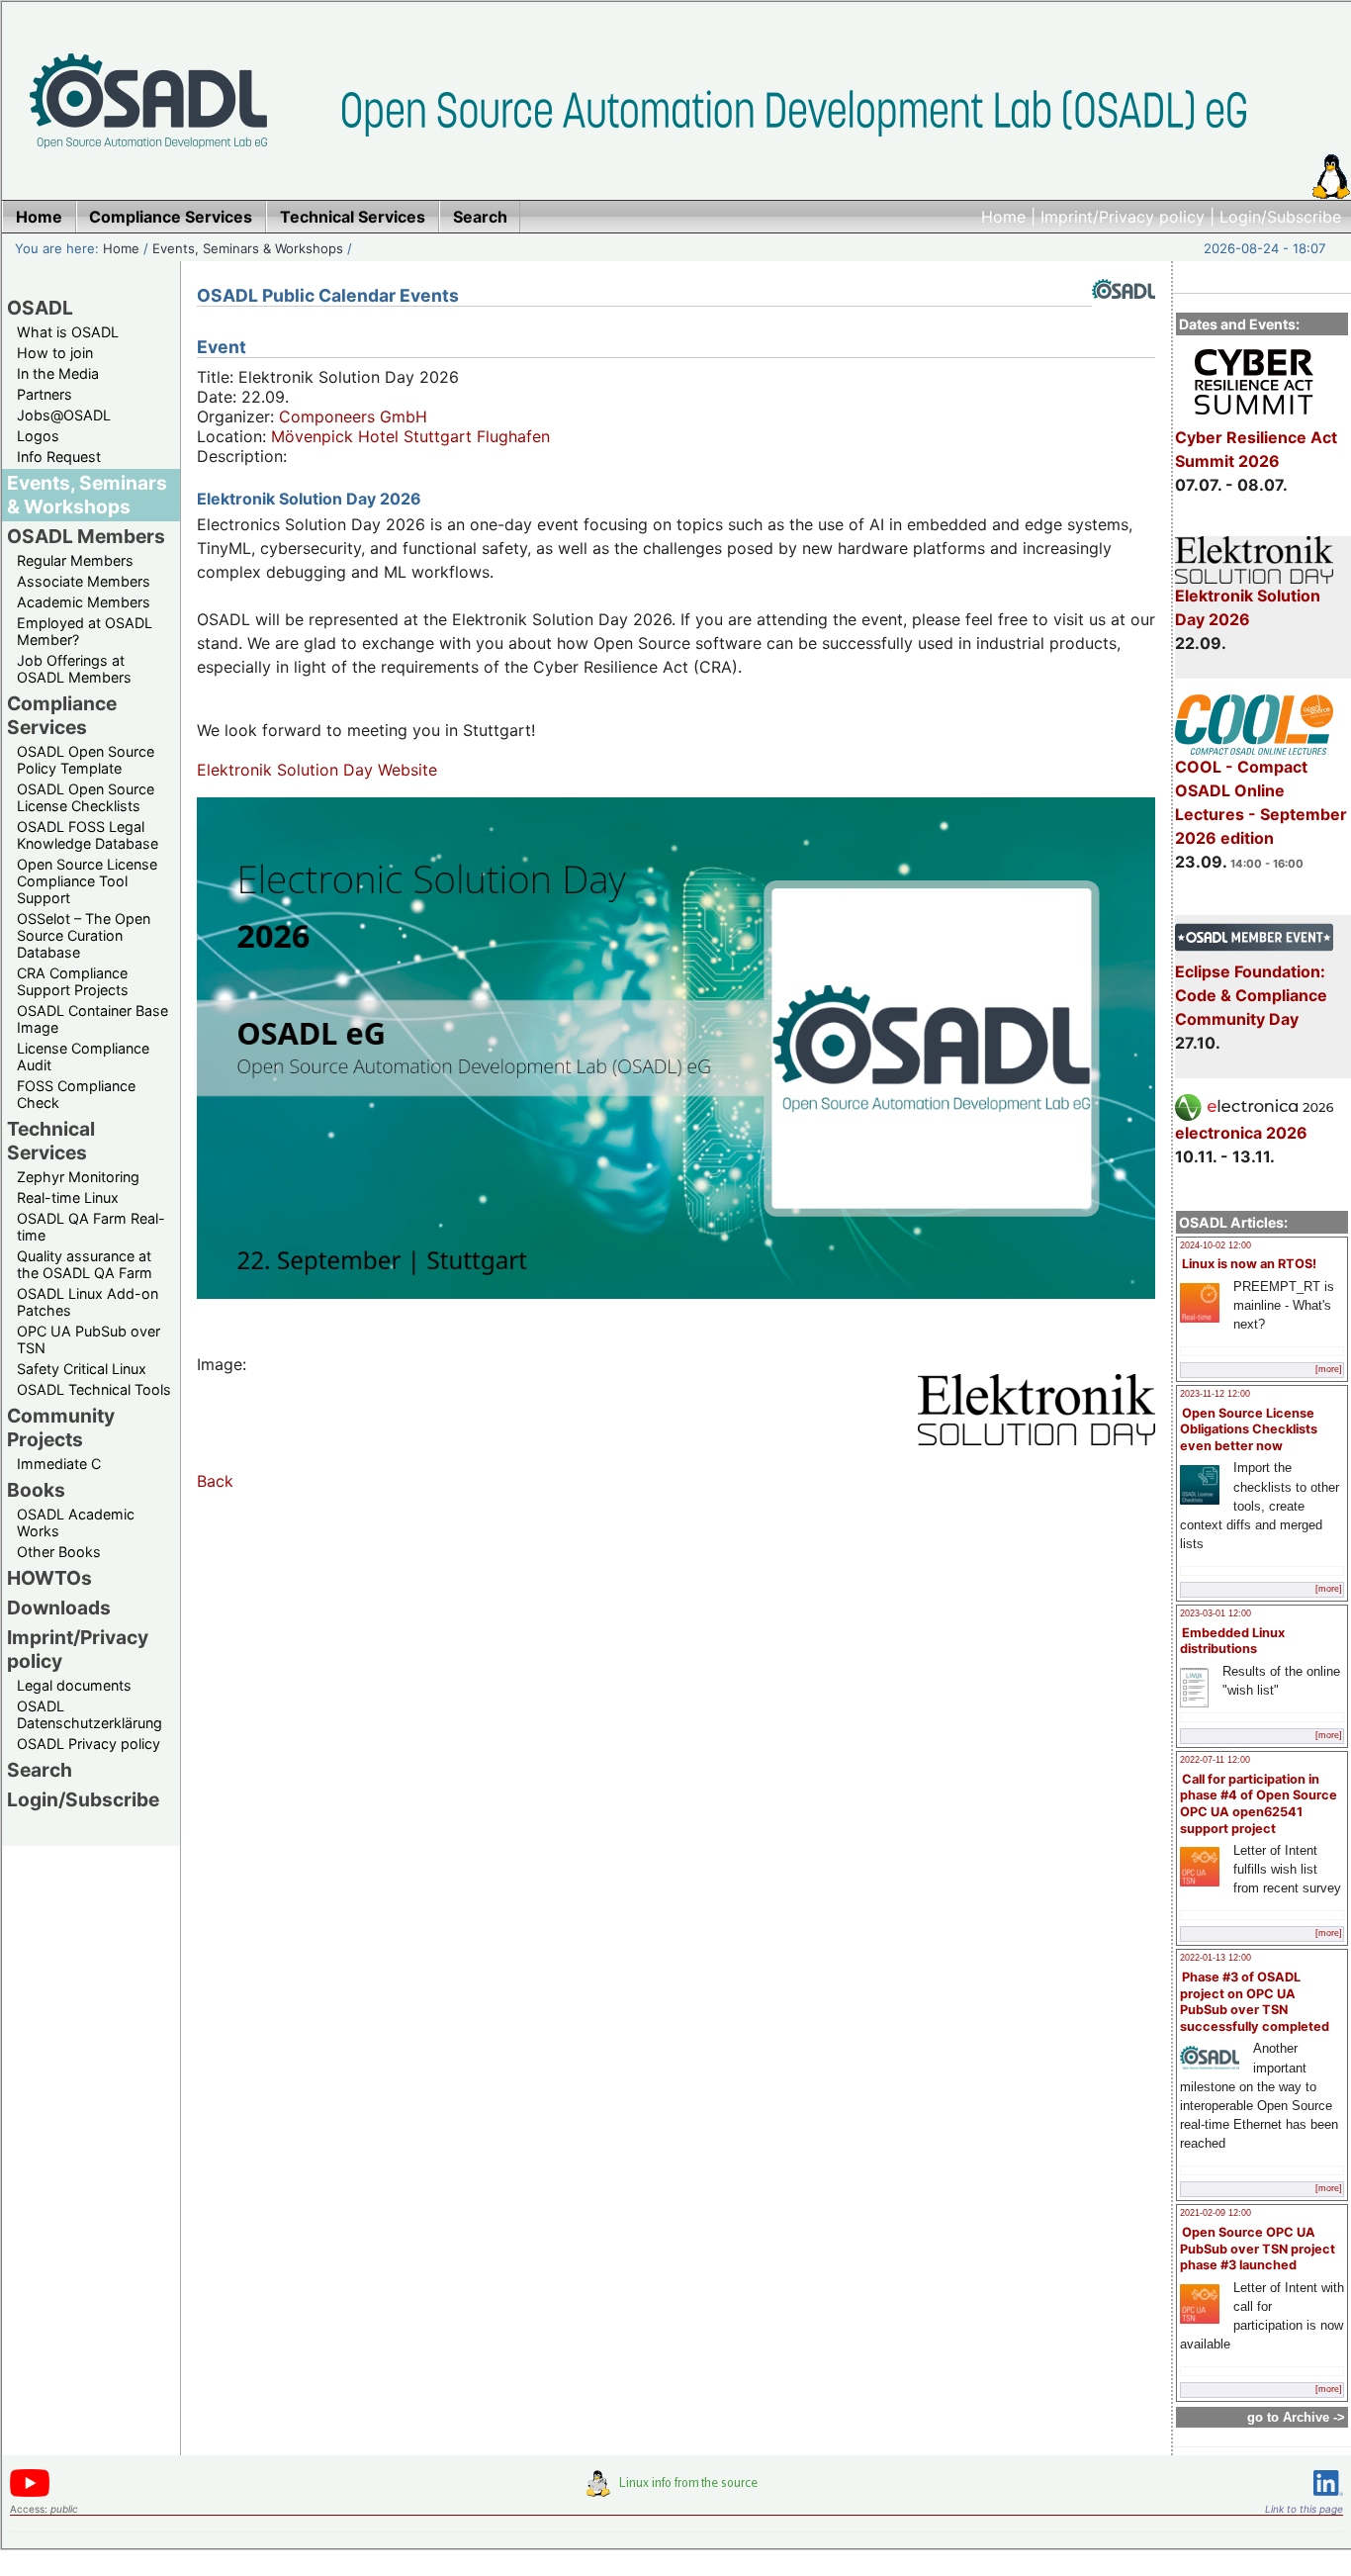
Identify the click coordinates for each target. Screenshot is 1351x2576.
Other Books (59, 1552)
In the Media (58, 373)
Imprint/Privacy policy (1123, 217)
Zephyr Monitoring (78, 1177)
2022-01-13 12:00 (1216, 1958)
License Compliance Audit (83, 1057)
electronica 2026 (1241, 1133)
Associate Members (84, 581)
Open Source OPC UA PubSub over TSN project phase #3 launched (1258, 2249)
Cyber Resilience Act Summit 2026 (1256, 449)
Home (1003, 217)
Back (215, 1481)
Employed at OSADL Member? (85, 631)
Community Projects (61, 1427)
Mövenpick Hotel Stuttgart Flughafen (410, 436)
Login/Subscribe (1280, 217)
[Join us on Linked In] (1328, 2499)
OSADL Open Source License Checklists (86, 797)
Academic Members (84, 602)
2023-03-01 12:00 (1216, 1613)
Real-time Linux (68, 1197)
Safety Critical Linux (82, 1369)
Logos (38, 436)
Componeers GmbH (353, 416)
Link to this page (1304, 2509)
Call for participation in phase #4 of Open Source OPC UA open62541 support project (1259, 1804)
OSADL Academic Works (76, 1522)
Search (40, 1770)
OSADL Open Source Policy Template (86, 760)
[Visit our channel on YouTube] (30, 2493)
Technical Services (51, 1141)
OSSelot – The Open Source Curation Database (84, 935)
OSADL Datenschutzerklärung (90, 1714)
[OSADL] (1124, 314)
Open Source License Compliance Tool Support (87, 881)
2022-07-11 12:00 (1215, 1760)
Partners (45, 394)
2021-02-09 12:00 (1216, 2213)
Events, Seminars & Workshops (248, 248)
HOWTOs (49, 1578)
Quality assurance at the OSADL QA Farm (85, 1264)
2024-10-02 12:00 (1216, 1245)
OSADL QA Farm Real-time (91, 1227)
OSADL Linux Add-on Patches (88, 1302)
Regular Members (75, 560)
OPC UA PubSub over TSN (89, 1339)
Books (36, 1490)
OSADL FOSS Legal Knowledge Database (88, 835)
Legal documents (74, 1685)
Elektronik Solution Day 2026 (1248, 607)
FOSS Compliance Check (76, 1094)
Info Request (59, 457)
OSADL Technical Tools (94, 1389)
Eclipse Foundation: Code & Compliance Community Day (1251, 995)
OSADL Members (86, 536)
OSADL (40, 308)
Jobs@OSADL (64, 415)
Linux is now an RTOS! (1249, 1264)
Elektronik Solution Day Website (317, 770)
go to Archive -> (1296, 2417)
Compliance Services (62, 715)
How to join (55, 353)
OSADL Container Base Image (92, 1019)
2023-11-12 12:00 (1215, 1394)
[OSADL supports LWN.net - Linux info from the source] (676, 2491)
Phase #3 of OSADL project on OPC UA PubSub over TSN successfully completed (1255, 2002)
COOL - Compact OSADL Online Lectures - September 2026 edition (1261, 802)
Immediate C (59, 1464)
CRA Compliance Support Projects (73, 981)
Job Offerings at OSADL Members (74, 669)
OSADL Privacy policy (89, 1744)
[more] (1329, 1369)
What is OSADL (68, 332)
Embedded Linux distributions (1232, 1641)
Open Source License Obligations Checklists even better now (1249, 1429)
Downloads (59, 1608)
